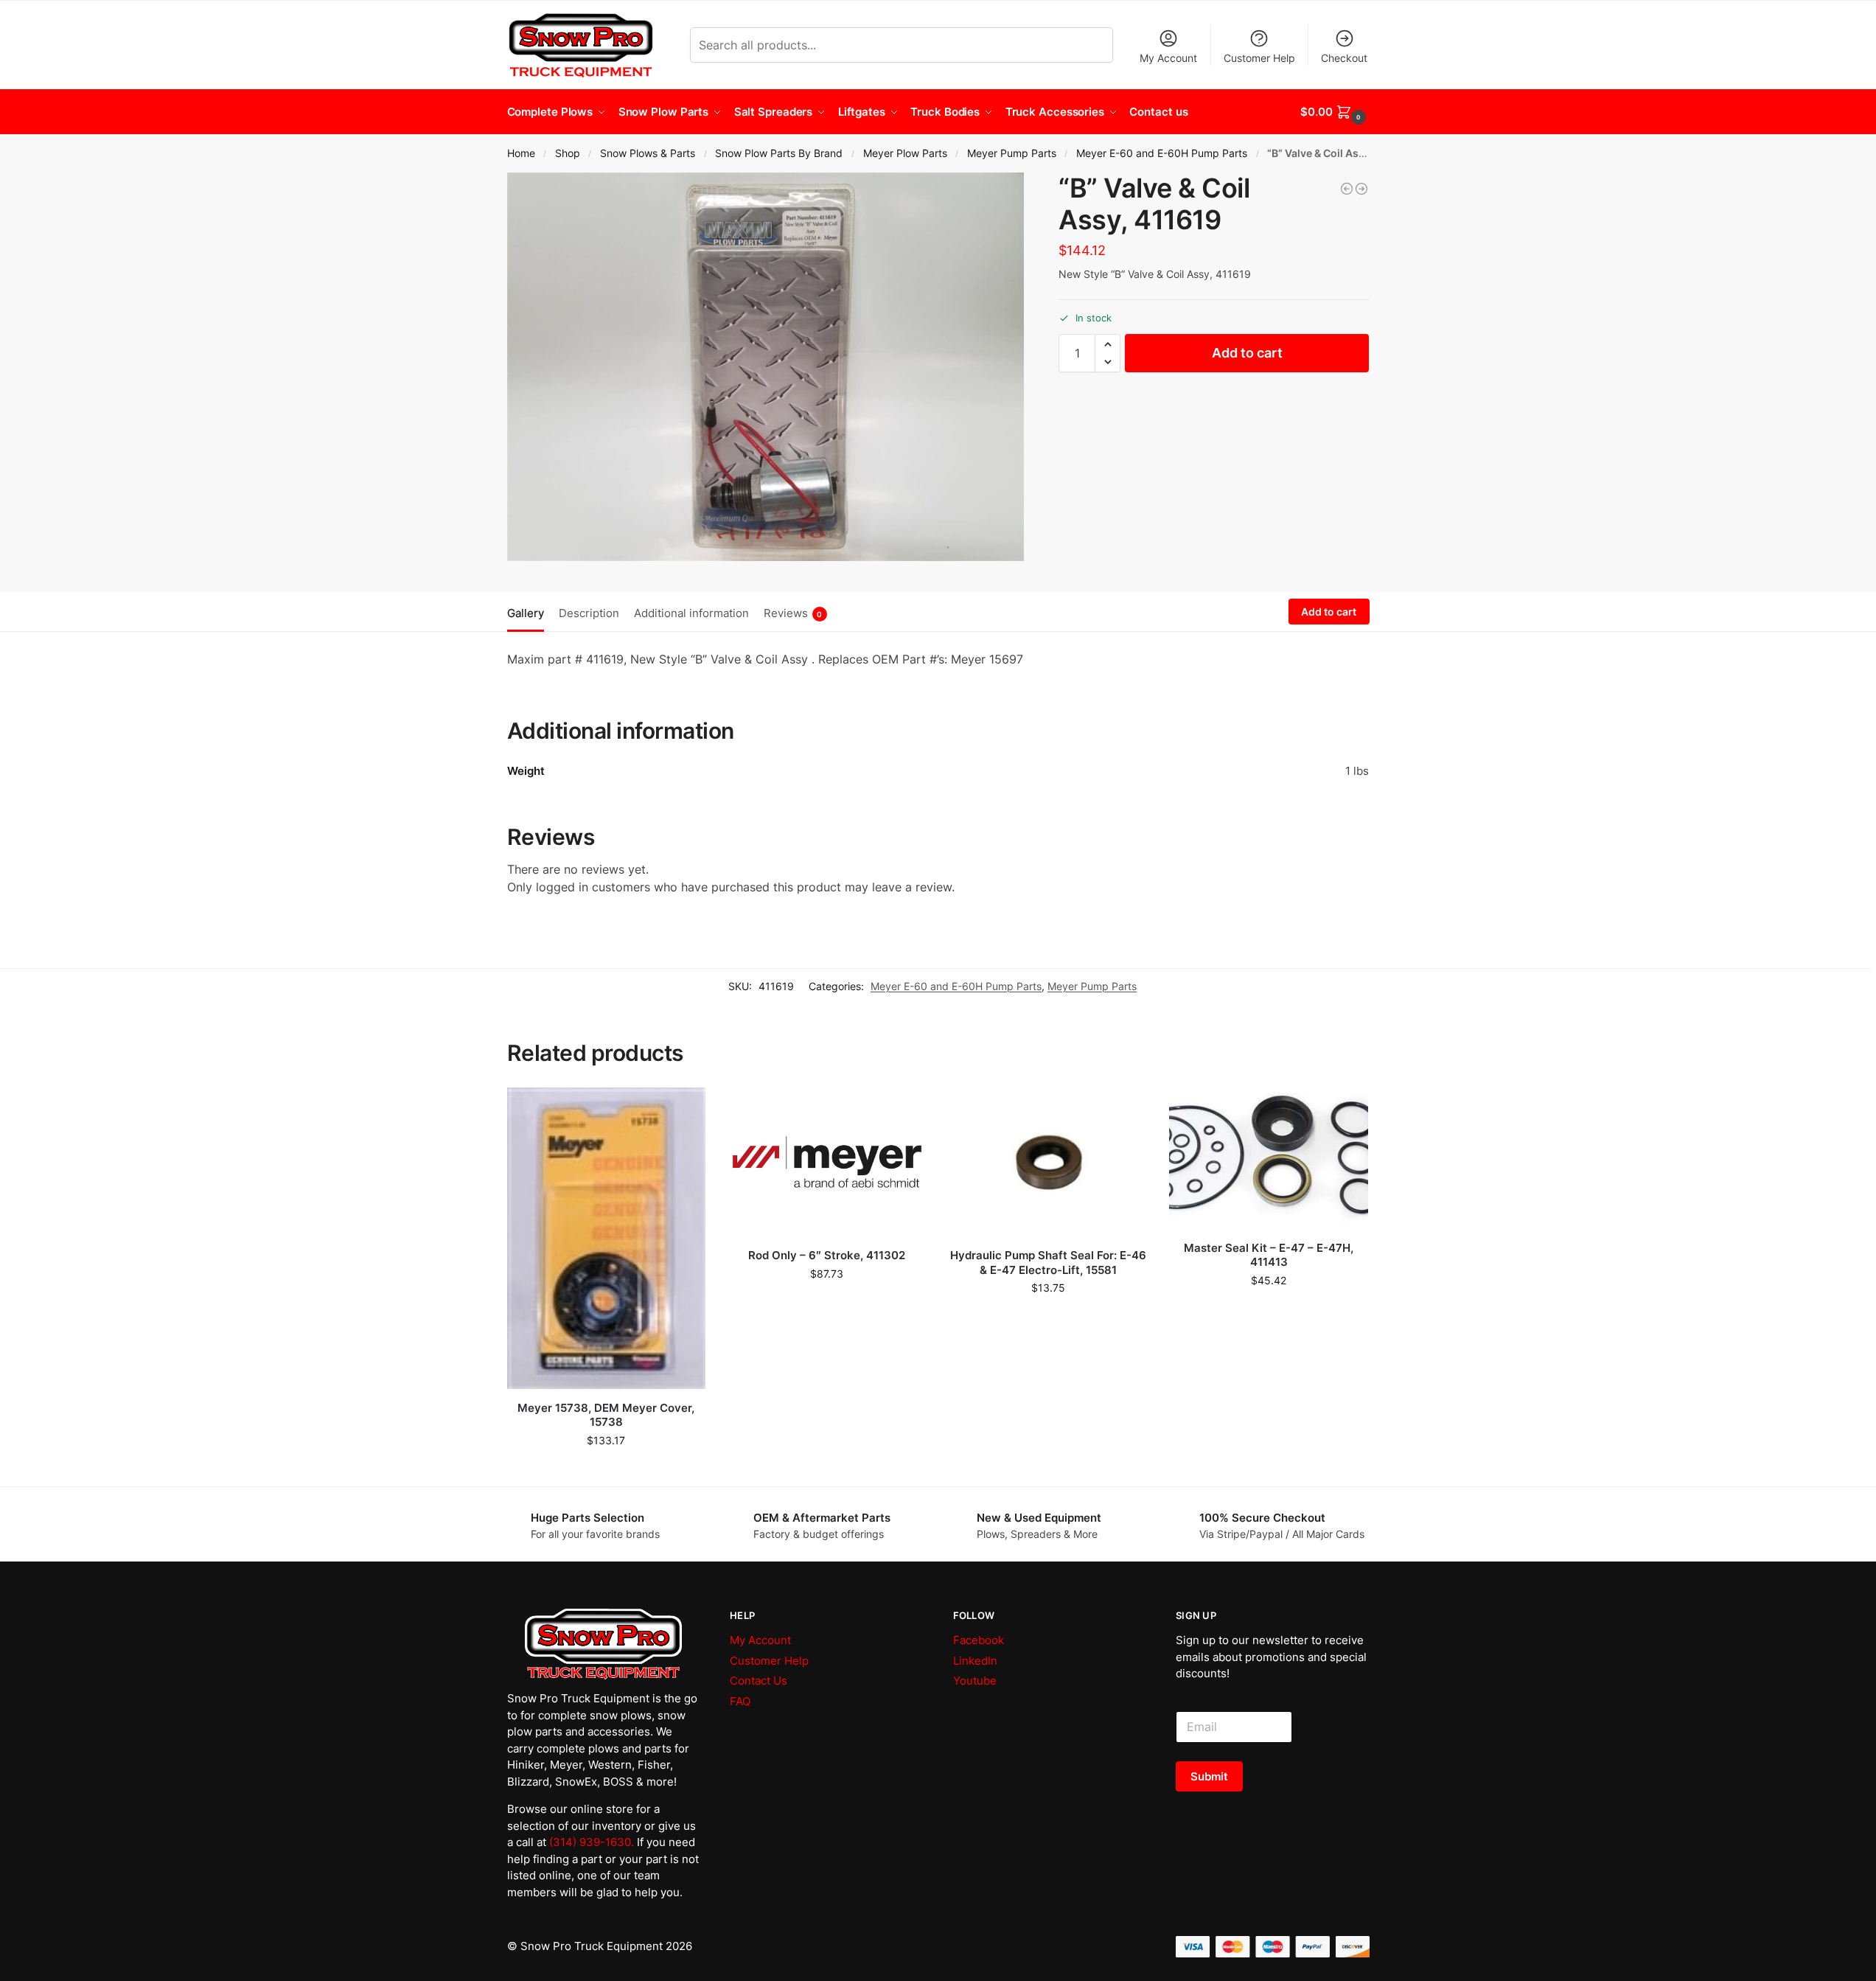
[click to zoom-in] (766, 367)
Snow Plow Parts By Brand (779, 153)
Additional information (691, 613)
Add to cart (1247, 353)
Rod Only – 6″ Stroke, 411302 (827, 1255)
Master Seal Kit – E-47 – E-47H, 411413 (1269, 1255)
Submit (1209, 1776)
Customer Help (1259, 58)
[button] (1335, 112)
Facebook (979, 1640)
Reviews (793, 613)
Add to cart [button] (606, 1471)
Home (521, 153)
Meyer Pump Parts (1012, 153)
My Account (1168, 58)
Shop (568, 153)
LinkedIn (975, 1661)
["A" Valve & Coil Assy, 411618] (1347, 189)
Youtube (975, 1681)
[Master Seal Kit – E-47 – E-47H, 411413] (1269, 1158)
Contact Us (759, 1681)
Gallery (526, 613)
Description (589, 613)
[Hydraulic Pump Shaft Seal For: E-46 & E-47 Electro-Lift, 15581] (1048, 1162)
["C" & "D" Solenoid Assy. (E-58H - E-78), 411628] (1361, 189)
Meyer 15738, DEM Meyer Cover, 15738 (606, 1415)
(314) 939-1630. (592, 1842)
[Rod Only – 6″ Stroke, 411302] (827, 1162)
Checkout (1344, 58)
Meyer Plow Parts (905, 153)
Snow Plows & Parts (648, 153)
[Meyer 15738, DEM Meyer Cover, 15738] (607, 1238)
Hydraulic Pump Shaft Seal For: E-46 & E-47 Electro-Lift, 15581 (1048, 1263)
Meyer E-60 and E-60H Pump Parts (1162, 153)
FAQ (740, 1701)
